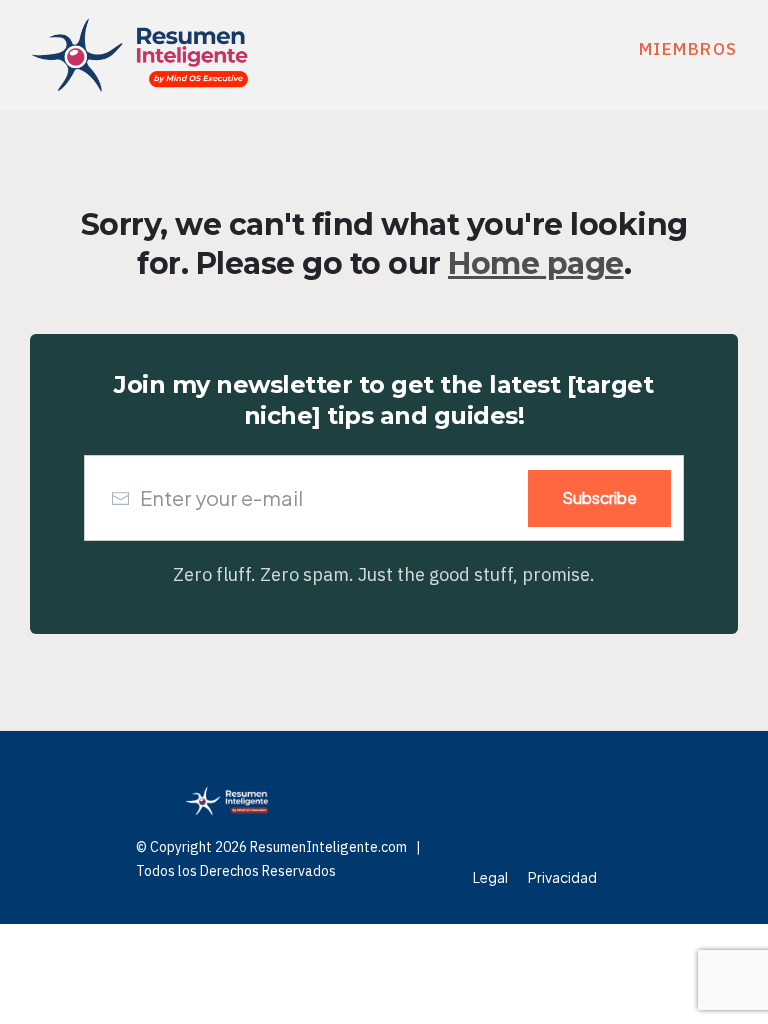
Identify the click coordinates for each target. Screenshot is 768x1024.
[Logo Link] (140, 55)
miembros (688, 49)
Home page (536, 263)
